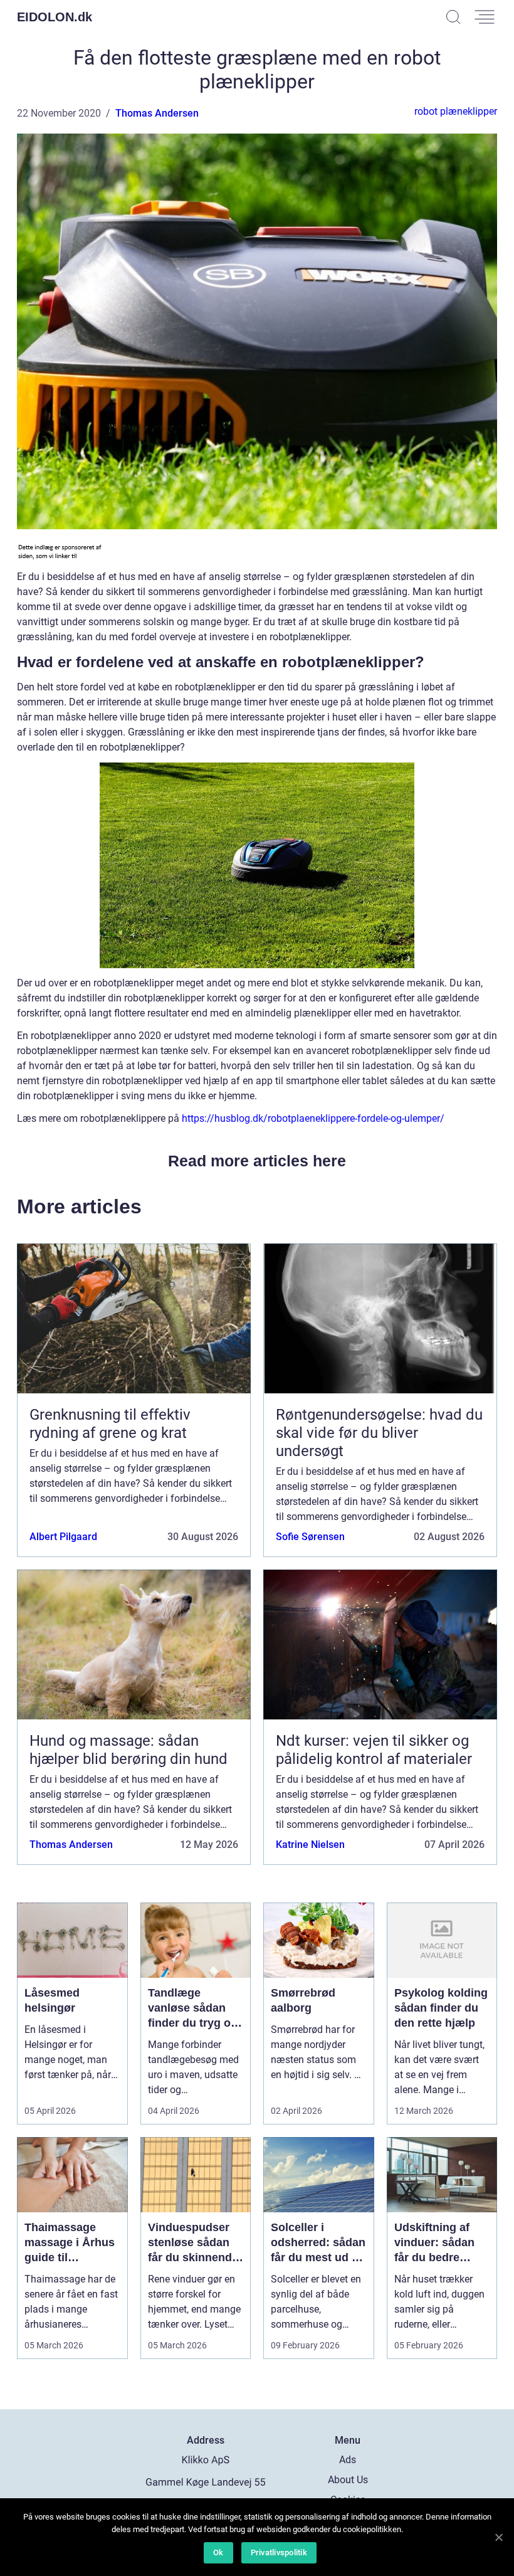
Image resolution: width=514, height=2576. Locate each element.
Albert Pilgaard (63, 1537)
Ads (348, 2460)
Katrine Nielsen (310, 1845)
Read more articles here (257, 1161)
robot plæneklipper (456, 111)
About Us (348, 2480)
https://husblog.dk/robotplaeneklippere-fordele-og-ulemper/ (313, 1118)
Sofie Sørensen (310, 1537)
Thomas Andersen (157, 113)
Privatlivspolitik (279, 2552)
